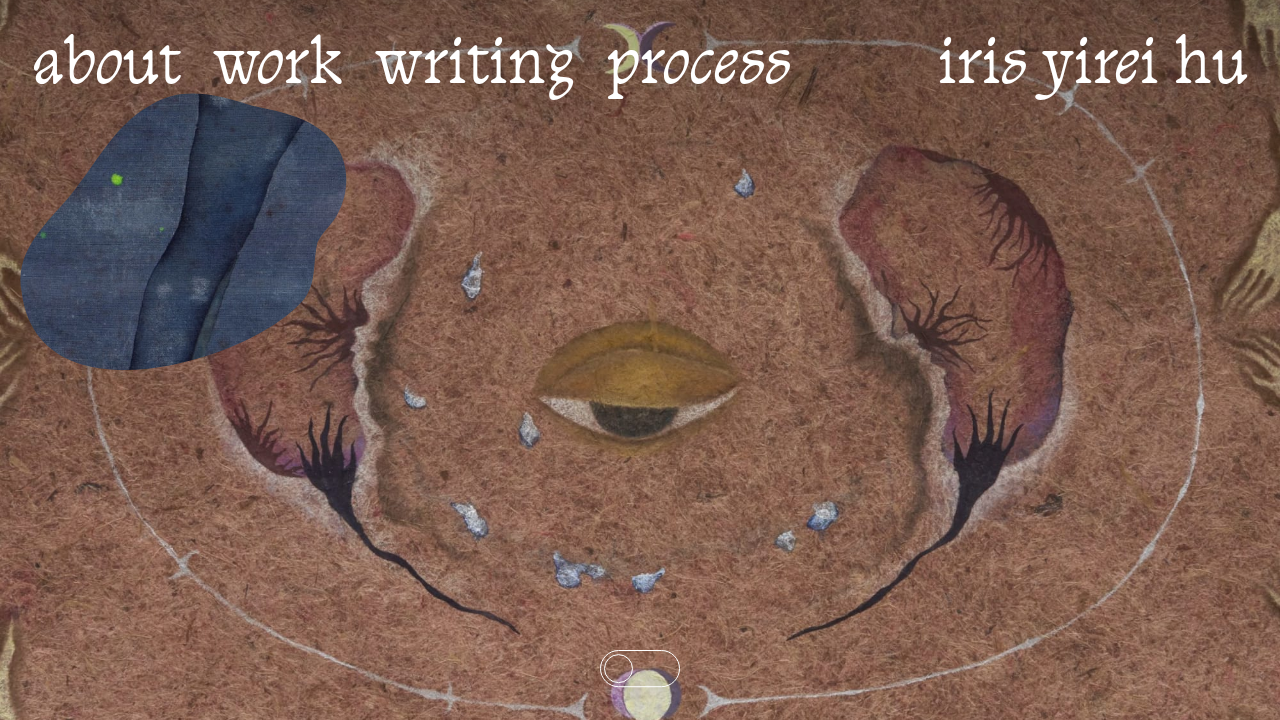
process (698, 67)
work (278, 67)
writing (474, 67)
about (106, 67)
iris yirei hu (1093, 67)
